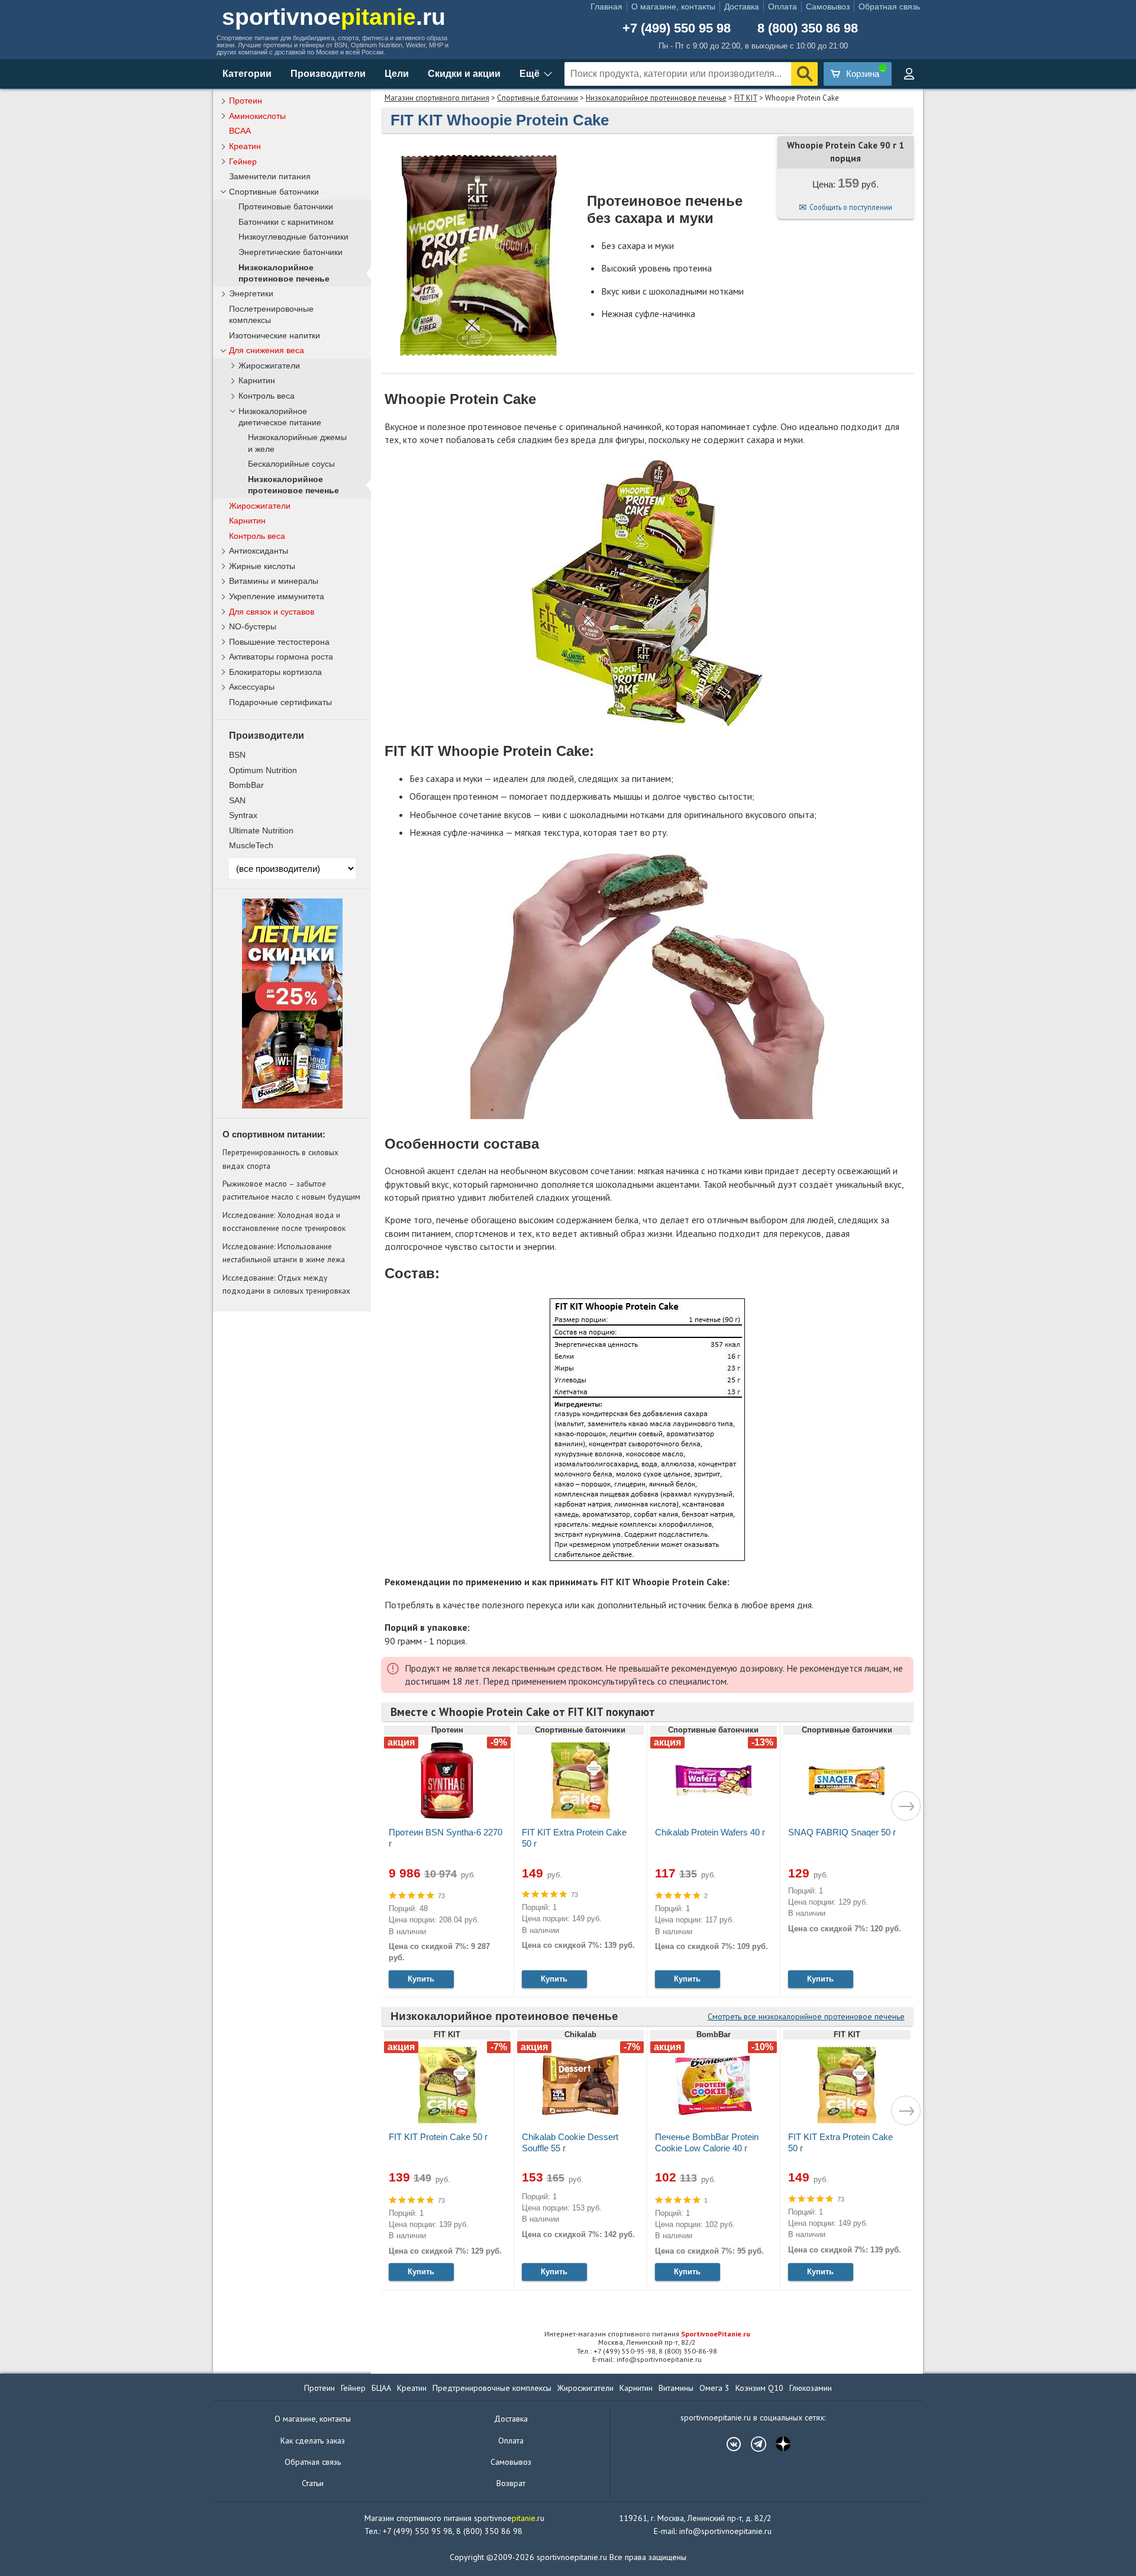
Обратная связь (889, 7)
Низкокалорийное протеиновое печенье (656, 98)
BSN (237, 755)
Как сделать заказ (313, 2441)
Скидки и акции (464, 74)
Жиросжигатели (269, 366)
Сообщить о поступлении (851, 207)
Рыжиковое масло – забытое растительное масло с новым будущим (291, 1190)
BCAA (240, 131)
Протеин (246, 101)
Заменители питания (270, 176)
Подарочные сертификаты (280, 702)
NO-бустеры (253, 626)
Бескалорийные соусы (291, 464)
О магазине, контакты (673, 7)
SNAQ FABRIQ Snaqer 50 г (842, 1832)
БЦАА (381, 2388)
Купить (421, 1979)
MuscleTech (251, 845)
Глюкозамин (811, 2388)
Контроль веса (267, 396)
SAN (237, 800)
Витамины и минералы (274, 581)
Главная (606, 7)
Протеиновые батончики (286, 207)
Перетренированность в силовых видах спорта (280, 1159)
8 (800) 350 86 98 (808, 28)
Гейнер (243, 161)
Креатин (245, 146)
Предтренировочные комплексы (492, 2388)
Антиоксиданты (259, 551)
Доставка (742, 7)
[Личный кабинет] (909, 74)
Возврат (511, 2483)
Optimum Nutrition (263, 770)
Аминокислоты (257, 116)
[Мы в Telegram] (753, 2444)
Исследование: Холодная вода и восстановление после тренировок (284, 1221)
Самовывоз (828, 7)
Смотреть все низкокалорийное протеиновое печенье (806, 2016)
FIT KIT (746, 98)
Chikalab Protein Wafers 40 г (710, 1832)
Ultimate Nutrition (261, 830)
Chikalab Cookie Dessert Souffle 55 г (570, 2142)
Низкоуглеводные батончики (293, 237)
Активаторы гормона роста (281, 657)
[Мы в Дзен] (777, 2444)
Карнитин (257, 381)
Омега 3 (714, 2388)
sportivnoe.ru (334, 17)
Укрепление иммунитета (277, 596)
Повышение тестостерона (279, 642)
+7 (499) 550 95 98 (677, 28)
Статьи (313, 2483)
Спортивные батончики (538, 98)
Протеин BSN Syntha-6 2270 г (446, 1838)
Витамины (676, 2388)
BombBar (246, 785)
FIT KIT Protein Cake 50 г (438, 2137)
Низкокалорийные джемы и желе (297, 443)
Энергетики (251, 293)
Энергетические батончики (291, 252)
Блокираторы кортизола (275, 672)
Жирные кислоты (262, 566)
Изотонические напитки (275, 335)
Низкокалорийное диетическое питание (280, 417)
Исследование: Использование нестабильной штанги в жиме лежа (284, 1253)
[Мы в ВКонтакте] (728, 2444)
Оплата (782, 7)
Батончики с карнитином (286, 222)
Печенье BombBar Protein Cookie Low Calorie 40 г (707, 2142)
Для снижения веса (267, 350)
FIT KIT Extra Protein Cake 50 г (574, 1838)
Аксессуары (252, 687)
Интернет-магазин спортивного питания (647, 2334)
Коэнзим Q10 (759, 2388)
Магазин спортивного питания (437, 98)
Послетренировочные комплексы (271, 314)
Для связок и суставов (272, 612)
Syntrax (243, 815)
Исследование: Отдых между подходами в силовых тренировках (286, 1284)
